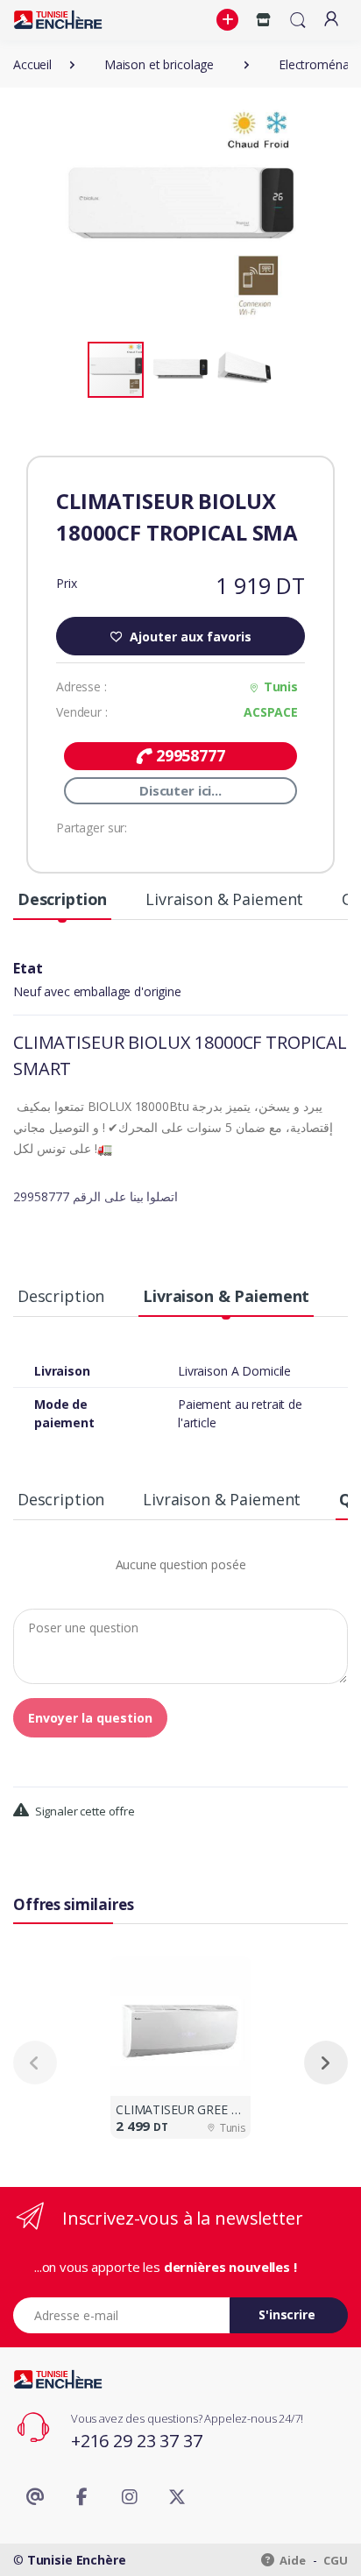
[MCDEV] (58, 20)
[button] (230, 20)
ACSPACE (271, 712)
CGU (336, 2560)
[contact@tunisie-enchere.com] (35, 2497)
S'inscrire (287, 2314)
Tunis (281, 686)
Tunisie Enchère (77, 2560)
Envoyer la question (90, 1718)
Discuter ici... (180, 790)
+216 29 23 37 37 (137, 2441)
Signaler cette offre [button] (84, 1811)
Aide (292, 2560)
